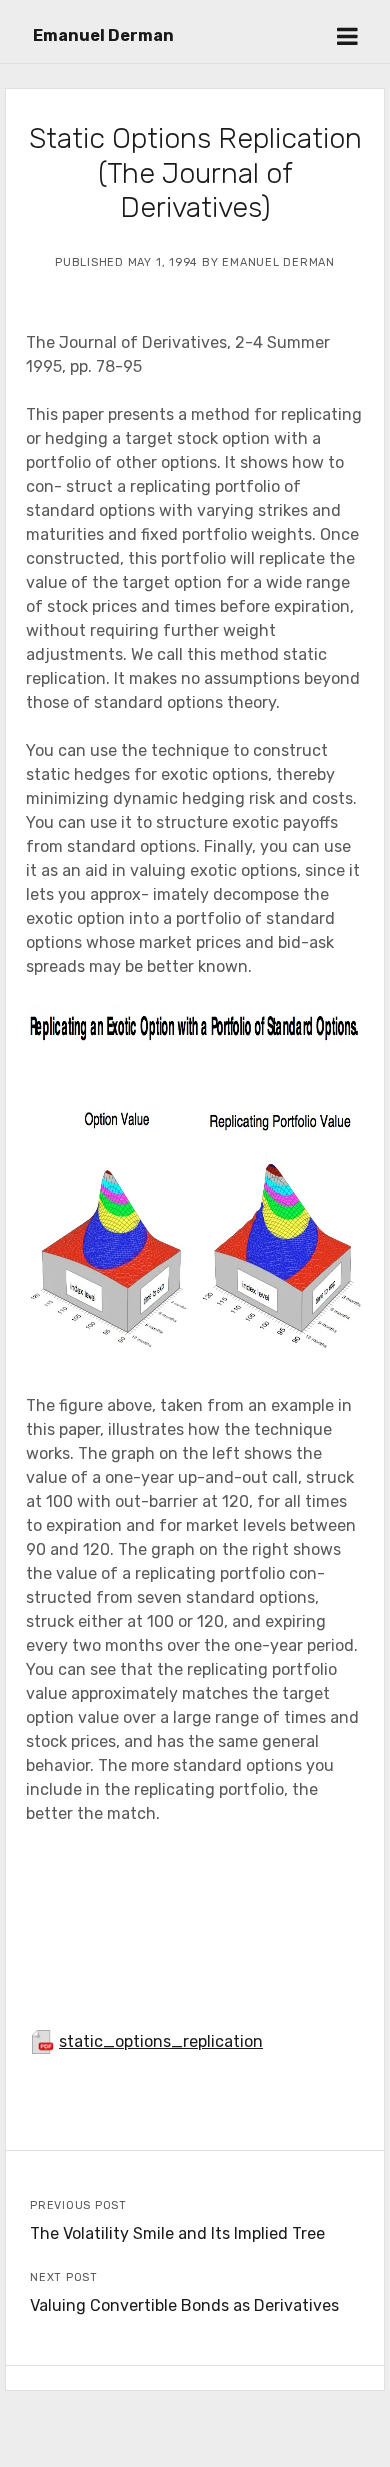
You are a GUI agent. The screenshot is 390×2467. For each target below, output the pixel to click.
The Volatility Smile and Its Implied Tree (177, 2233)
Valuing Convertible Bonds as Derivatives (184, 2305)
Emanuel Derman (103, 35)
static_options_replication (161, 2041)
